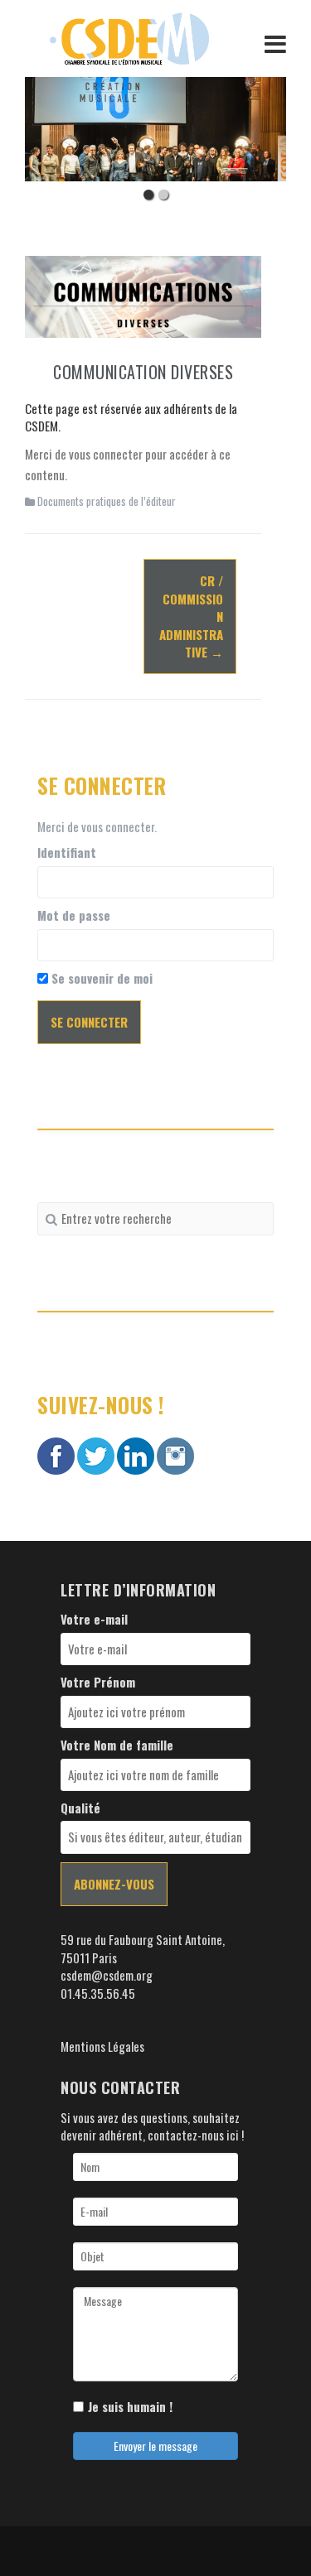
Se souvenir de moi (100, 978)
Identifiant (67, 852)
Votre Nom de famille (117, 1745)
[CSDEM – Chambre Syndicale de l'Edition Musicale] (129, 36)
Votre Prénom (98, 1682)
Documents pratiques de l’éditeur (107, 501)
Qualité (80, 1808)
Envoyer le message (155, 2446)
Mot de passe (74, 915)
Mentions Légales (102, 2046)
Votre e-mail (94, 1619)
